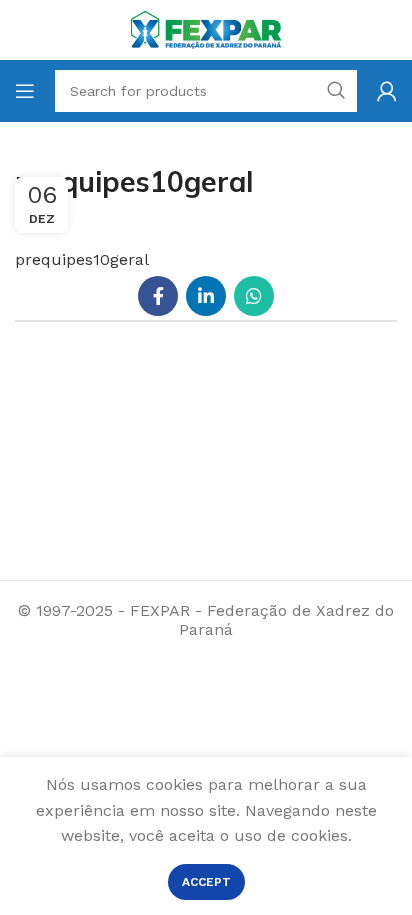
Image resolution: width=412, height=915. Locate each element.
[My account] (387, 91)
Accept (206, 882)
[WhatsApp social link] (254, 296)
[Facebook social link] (158, 296)
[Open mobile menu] (25, 91)
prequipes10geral (82, 259)
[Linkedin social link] (206, 296)
